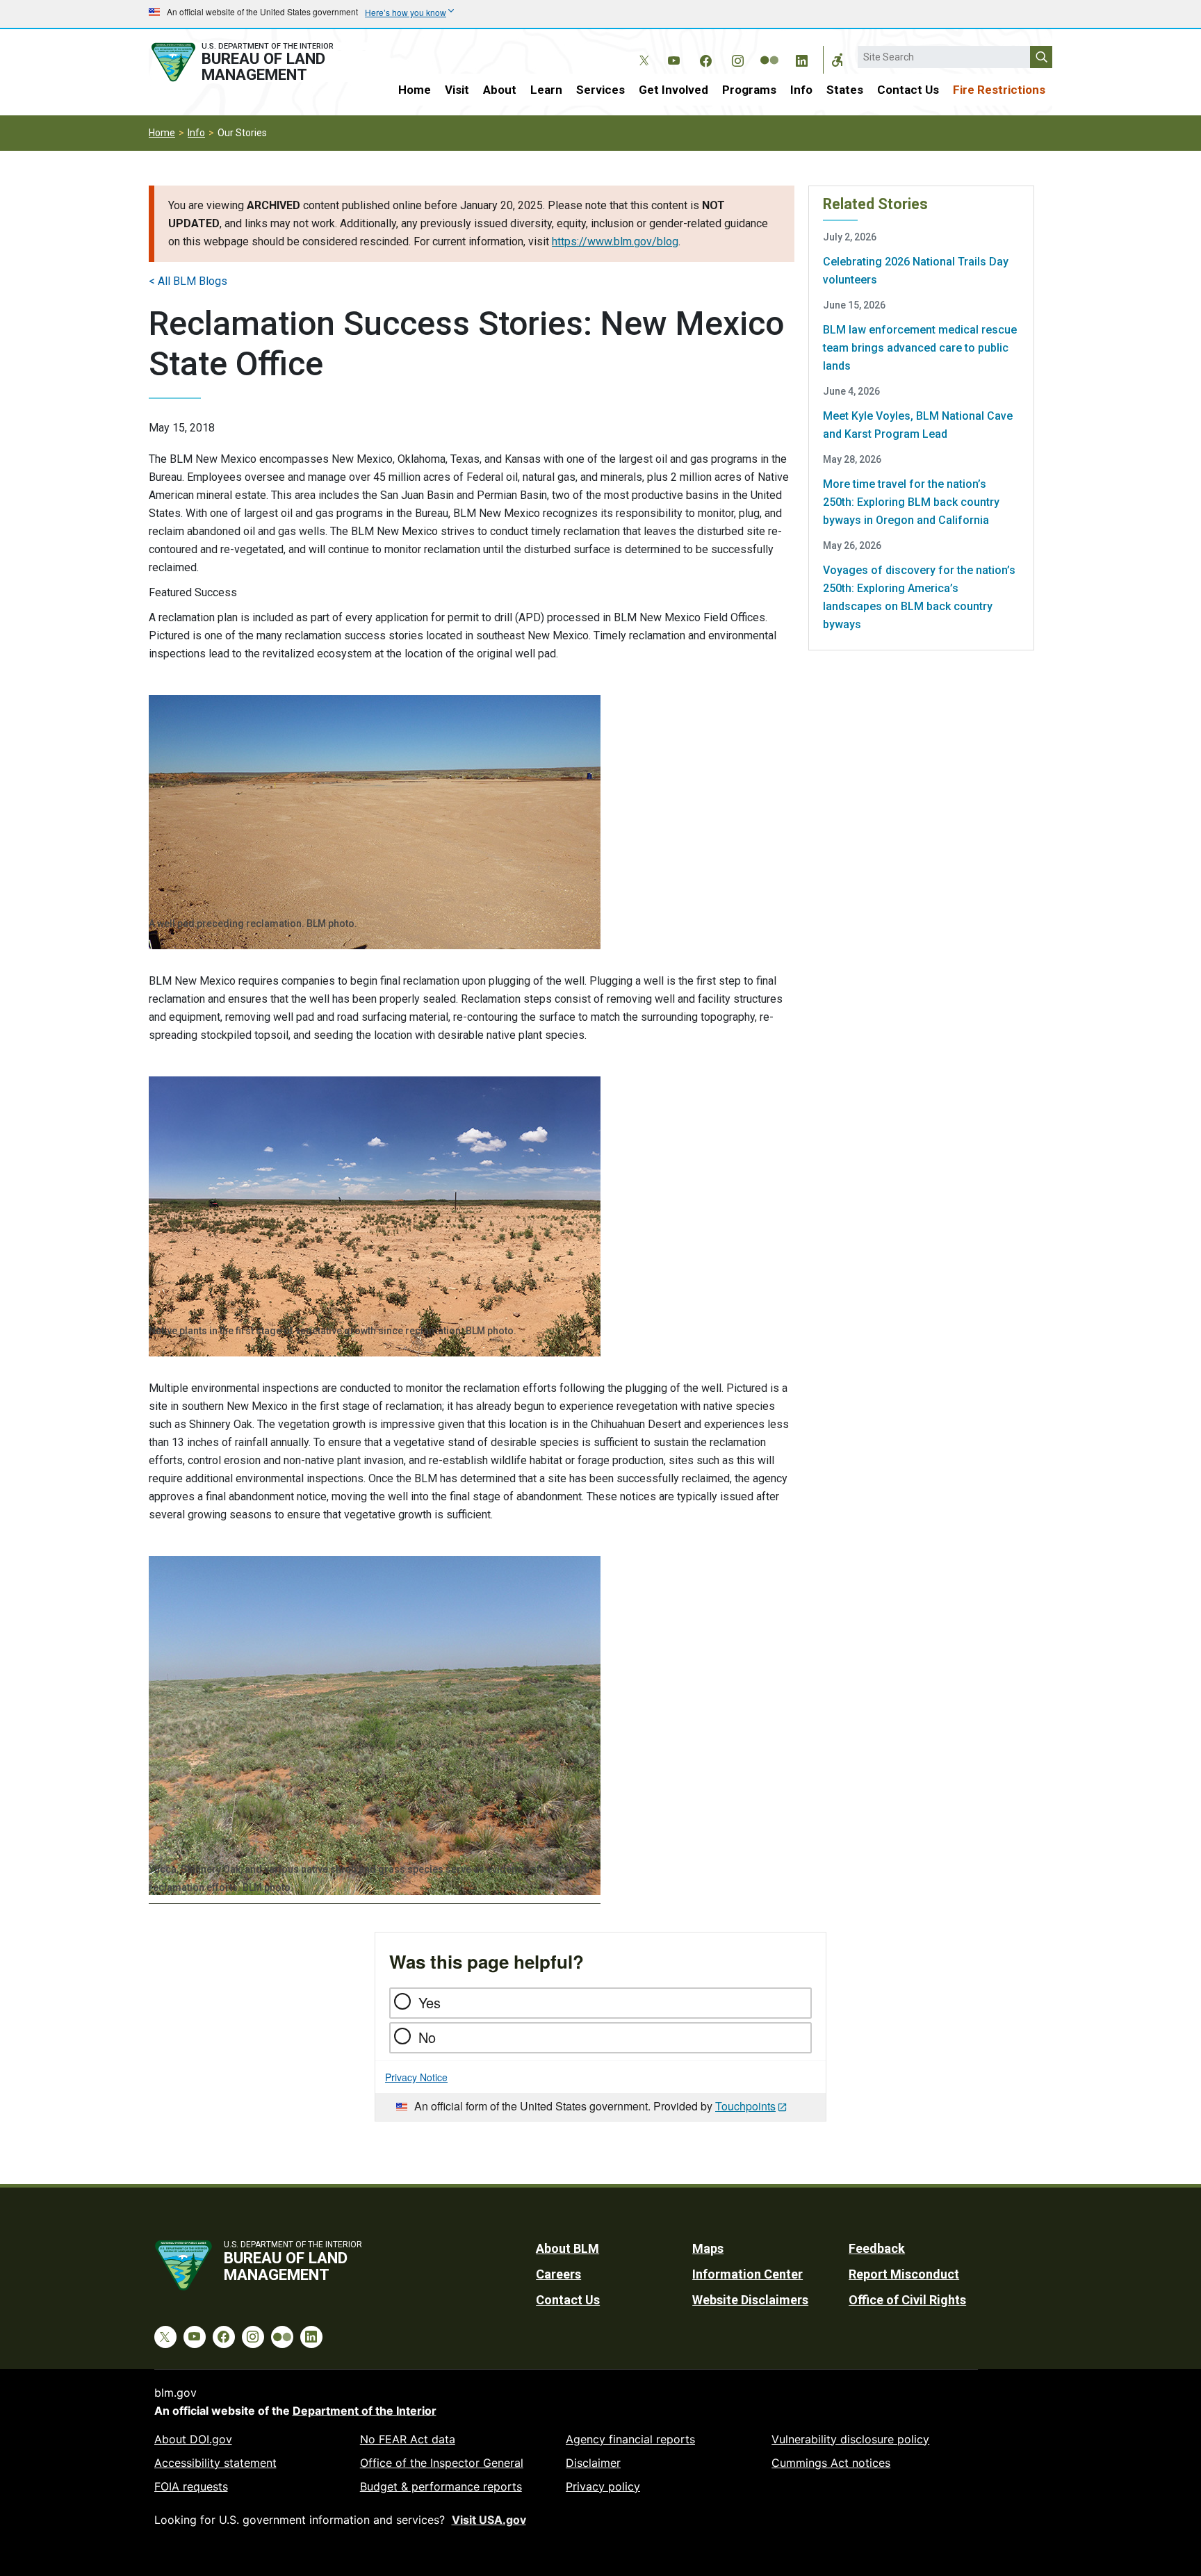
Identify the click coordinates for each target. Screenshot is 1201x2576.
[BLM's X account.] (642, 50)
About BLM (567, 2248)
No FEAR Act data (408, 2439)
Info (801, 90)
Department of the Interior (365, 2411)
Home (415, 90)
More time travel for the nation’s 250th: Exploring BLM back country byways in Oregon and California (911, 502)
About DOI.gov (193, 2439)
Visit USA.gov (489, 2520)
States (845, 90)
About (500, 90)
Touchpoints (745, 2106)
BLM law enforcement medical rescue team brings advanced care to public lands (920, 348)
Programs (749, 90)
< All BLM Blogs (188, 281)
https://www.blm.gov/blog (615, 241)
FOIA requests (191, 2486)
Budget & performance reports (441, 2486)
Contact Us (908, 90)
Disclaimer (593, 2463)
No (427, 2037)
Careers (558, 2274)
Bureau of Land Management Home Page (258, 62)
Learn (546, 90)
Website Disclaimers (750, 2300)
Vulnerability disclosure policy (850, 2439)
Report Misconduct (904, 2274)
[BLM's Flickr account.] (769, 50)
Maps (708, 2248)
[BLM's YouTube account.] (673, 58)
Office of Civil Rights (907, 2300)
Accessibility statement (215, 2463)
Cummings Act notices (831, 2463)
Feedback (877, 2248)
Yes (430, 2002)
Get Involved (673, 90)
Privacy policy (603, 2486)
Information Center (747, 2274)
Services (600, 90)
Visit (457, 90)
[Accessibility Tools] (838, 60)
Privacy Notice (416, 2077)
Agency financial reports (630, 2439)
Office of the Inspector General (442, 2463)
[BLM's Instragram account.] (737, 58)
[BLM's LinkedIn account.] (801, 58)
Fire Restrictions (999, 90)
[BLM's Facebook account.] (705, 58)
